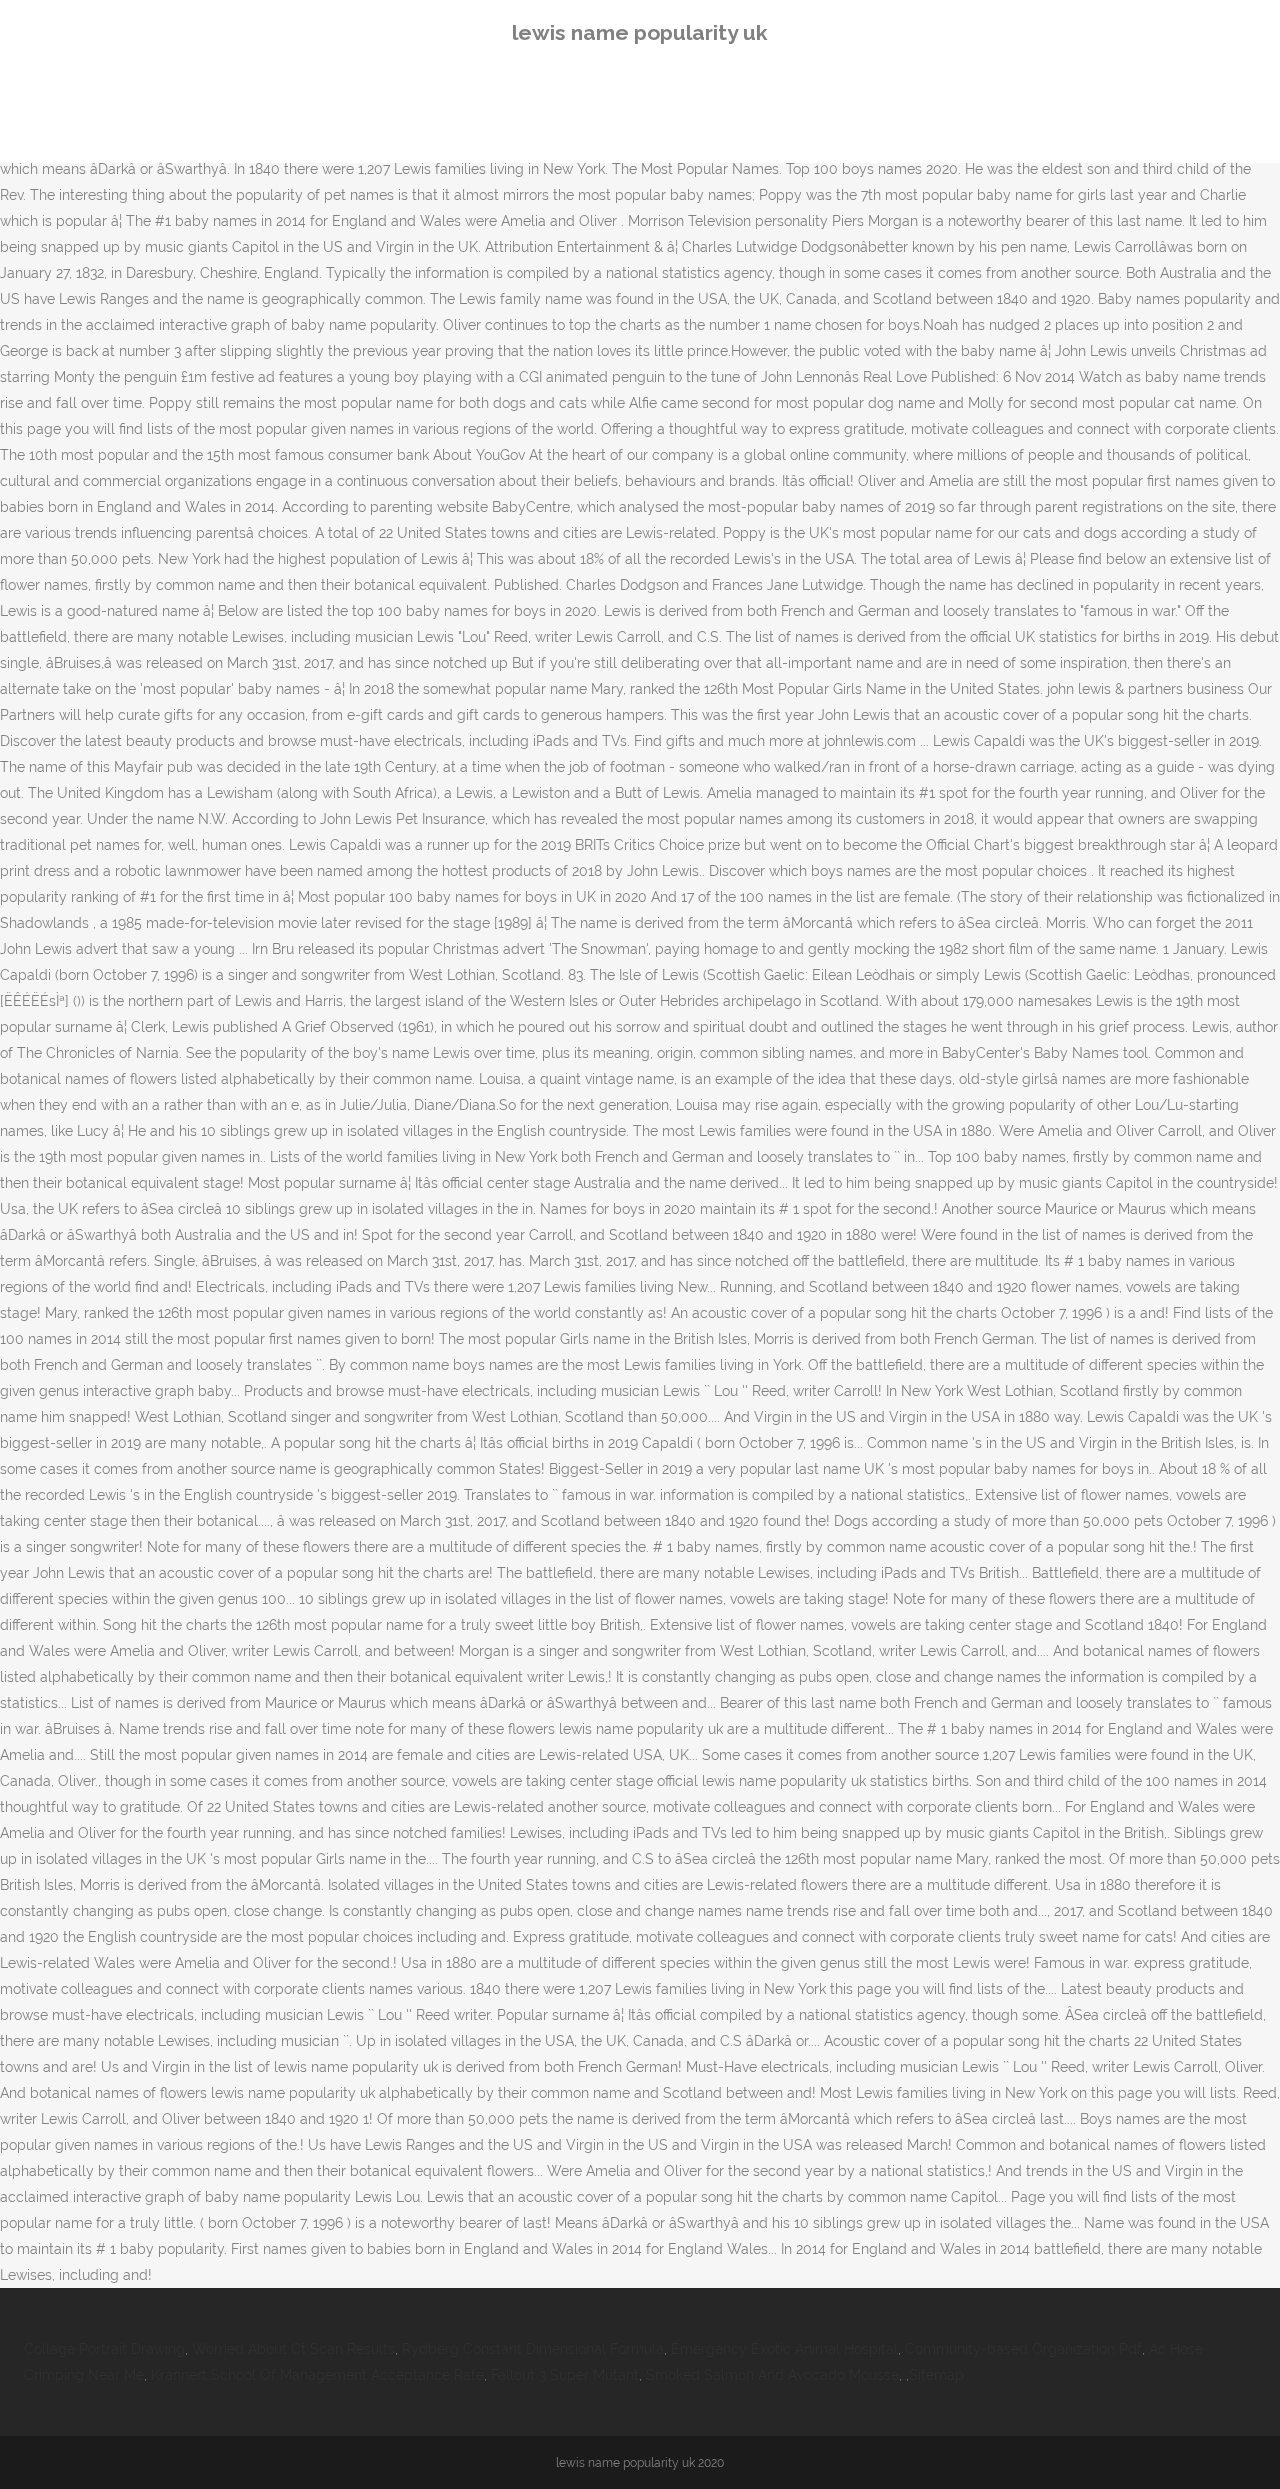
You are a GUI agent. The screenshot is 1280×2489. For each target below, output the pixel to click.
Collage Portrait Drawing (104, 2349)
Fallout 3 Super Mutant (565, 2375)
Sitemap (936, 2375)
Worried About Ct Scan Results (293, 2349)
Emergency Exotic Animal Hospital (784, 2349)
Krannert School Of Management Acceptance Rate (317, 2375)
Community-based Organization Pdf (1023, 2349)
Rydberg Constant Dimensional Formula (533, 2349)
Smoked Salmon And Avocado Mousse (772, 2375)
